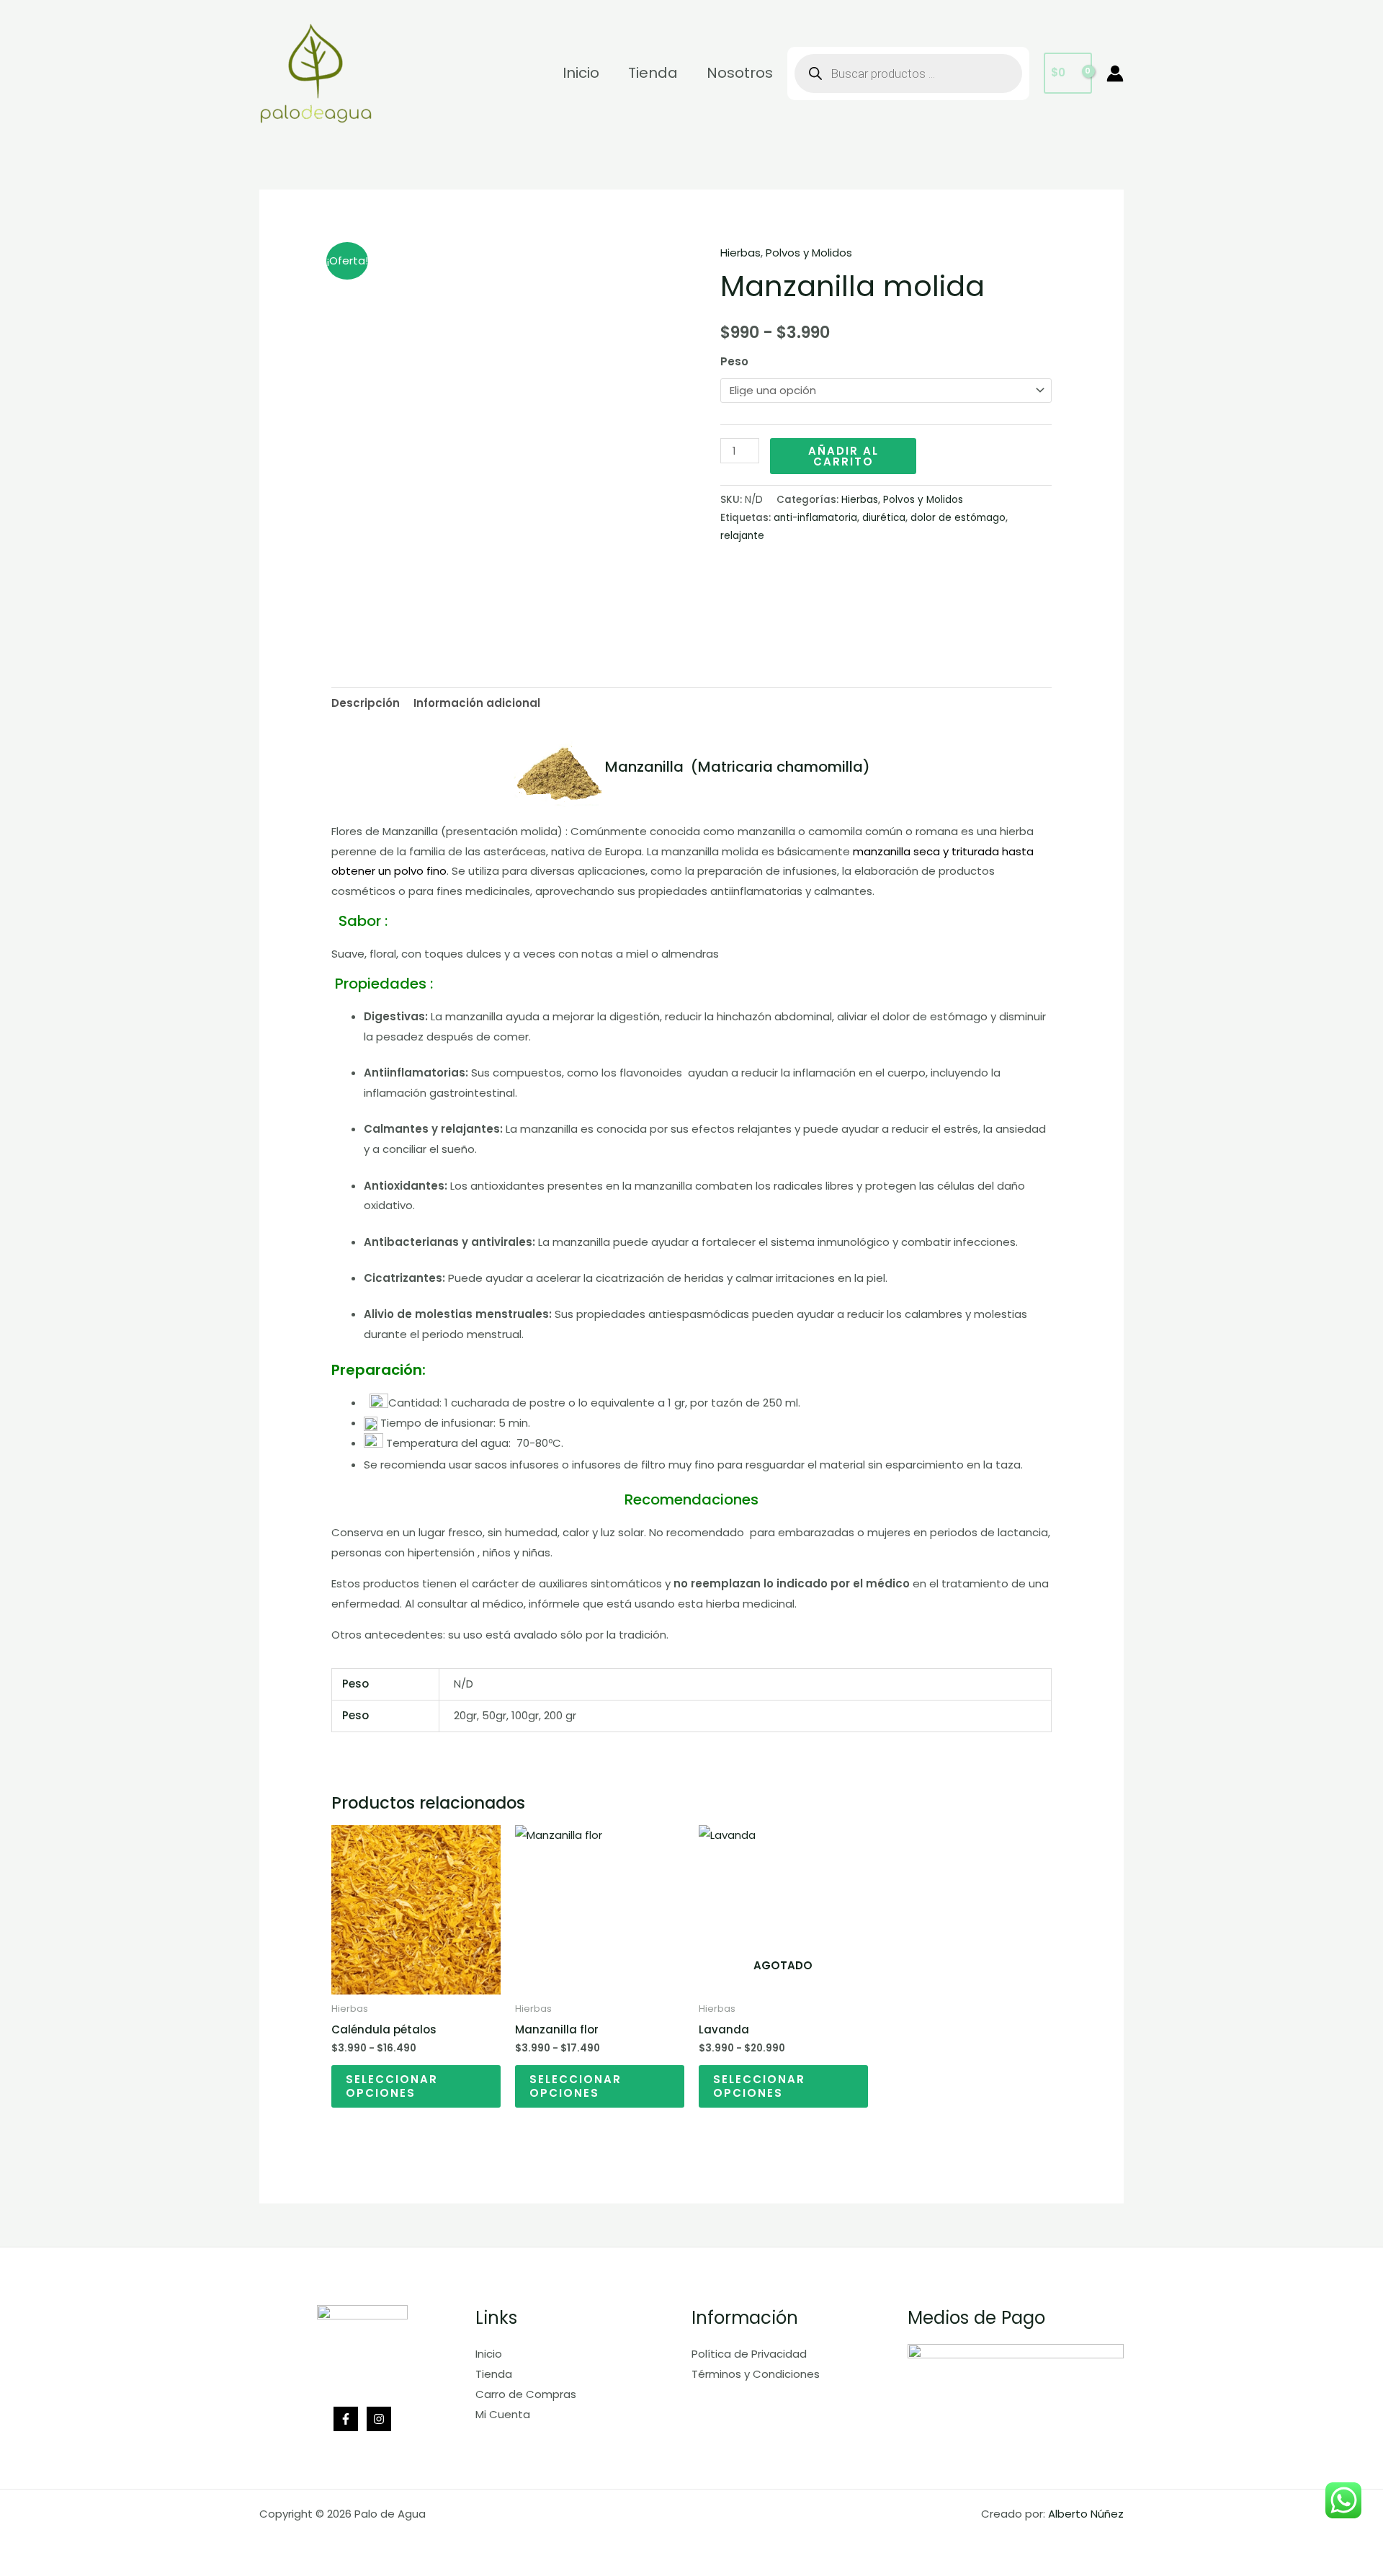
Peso (734, 361)
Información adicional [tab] (477, 703)
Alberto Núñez (1086, 2514)
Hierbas (740, 253)
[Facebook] (346, 2419)
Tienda (494, 2374)
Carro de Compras (526, 2394)
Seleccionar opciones (392, 2086)
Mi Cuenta (503, 2414)
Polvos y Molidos (809, 253)
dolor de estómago (958, 518)
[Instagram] (379, 2419)
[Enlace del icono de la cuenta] (1115, 73)
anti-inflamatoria (815, 518)
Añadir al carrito (843, 456)
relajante (742, 536)
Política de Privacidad (749, 2354)
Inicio (489, 2354)
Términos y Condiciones (756, 2374)
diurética (884, 518)
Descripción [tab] (366, 703)
